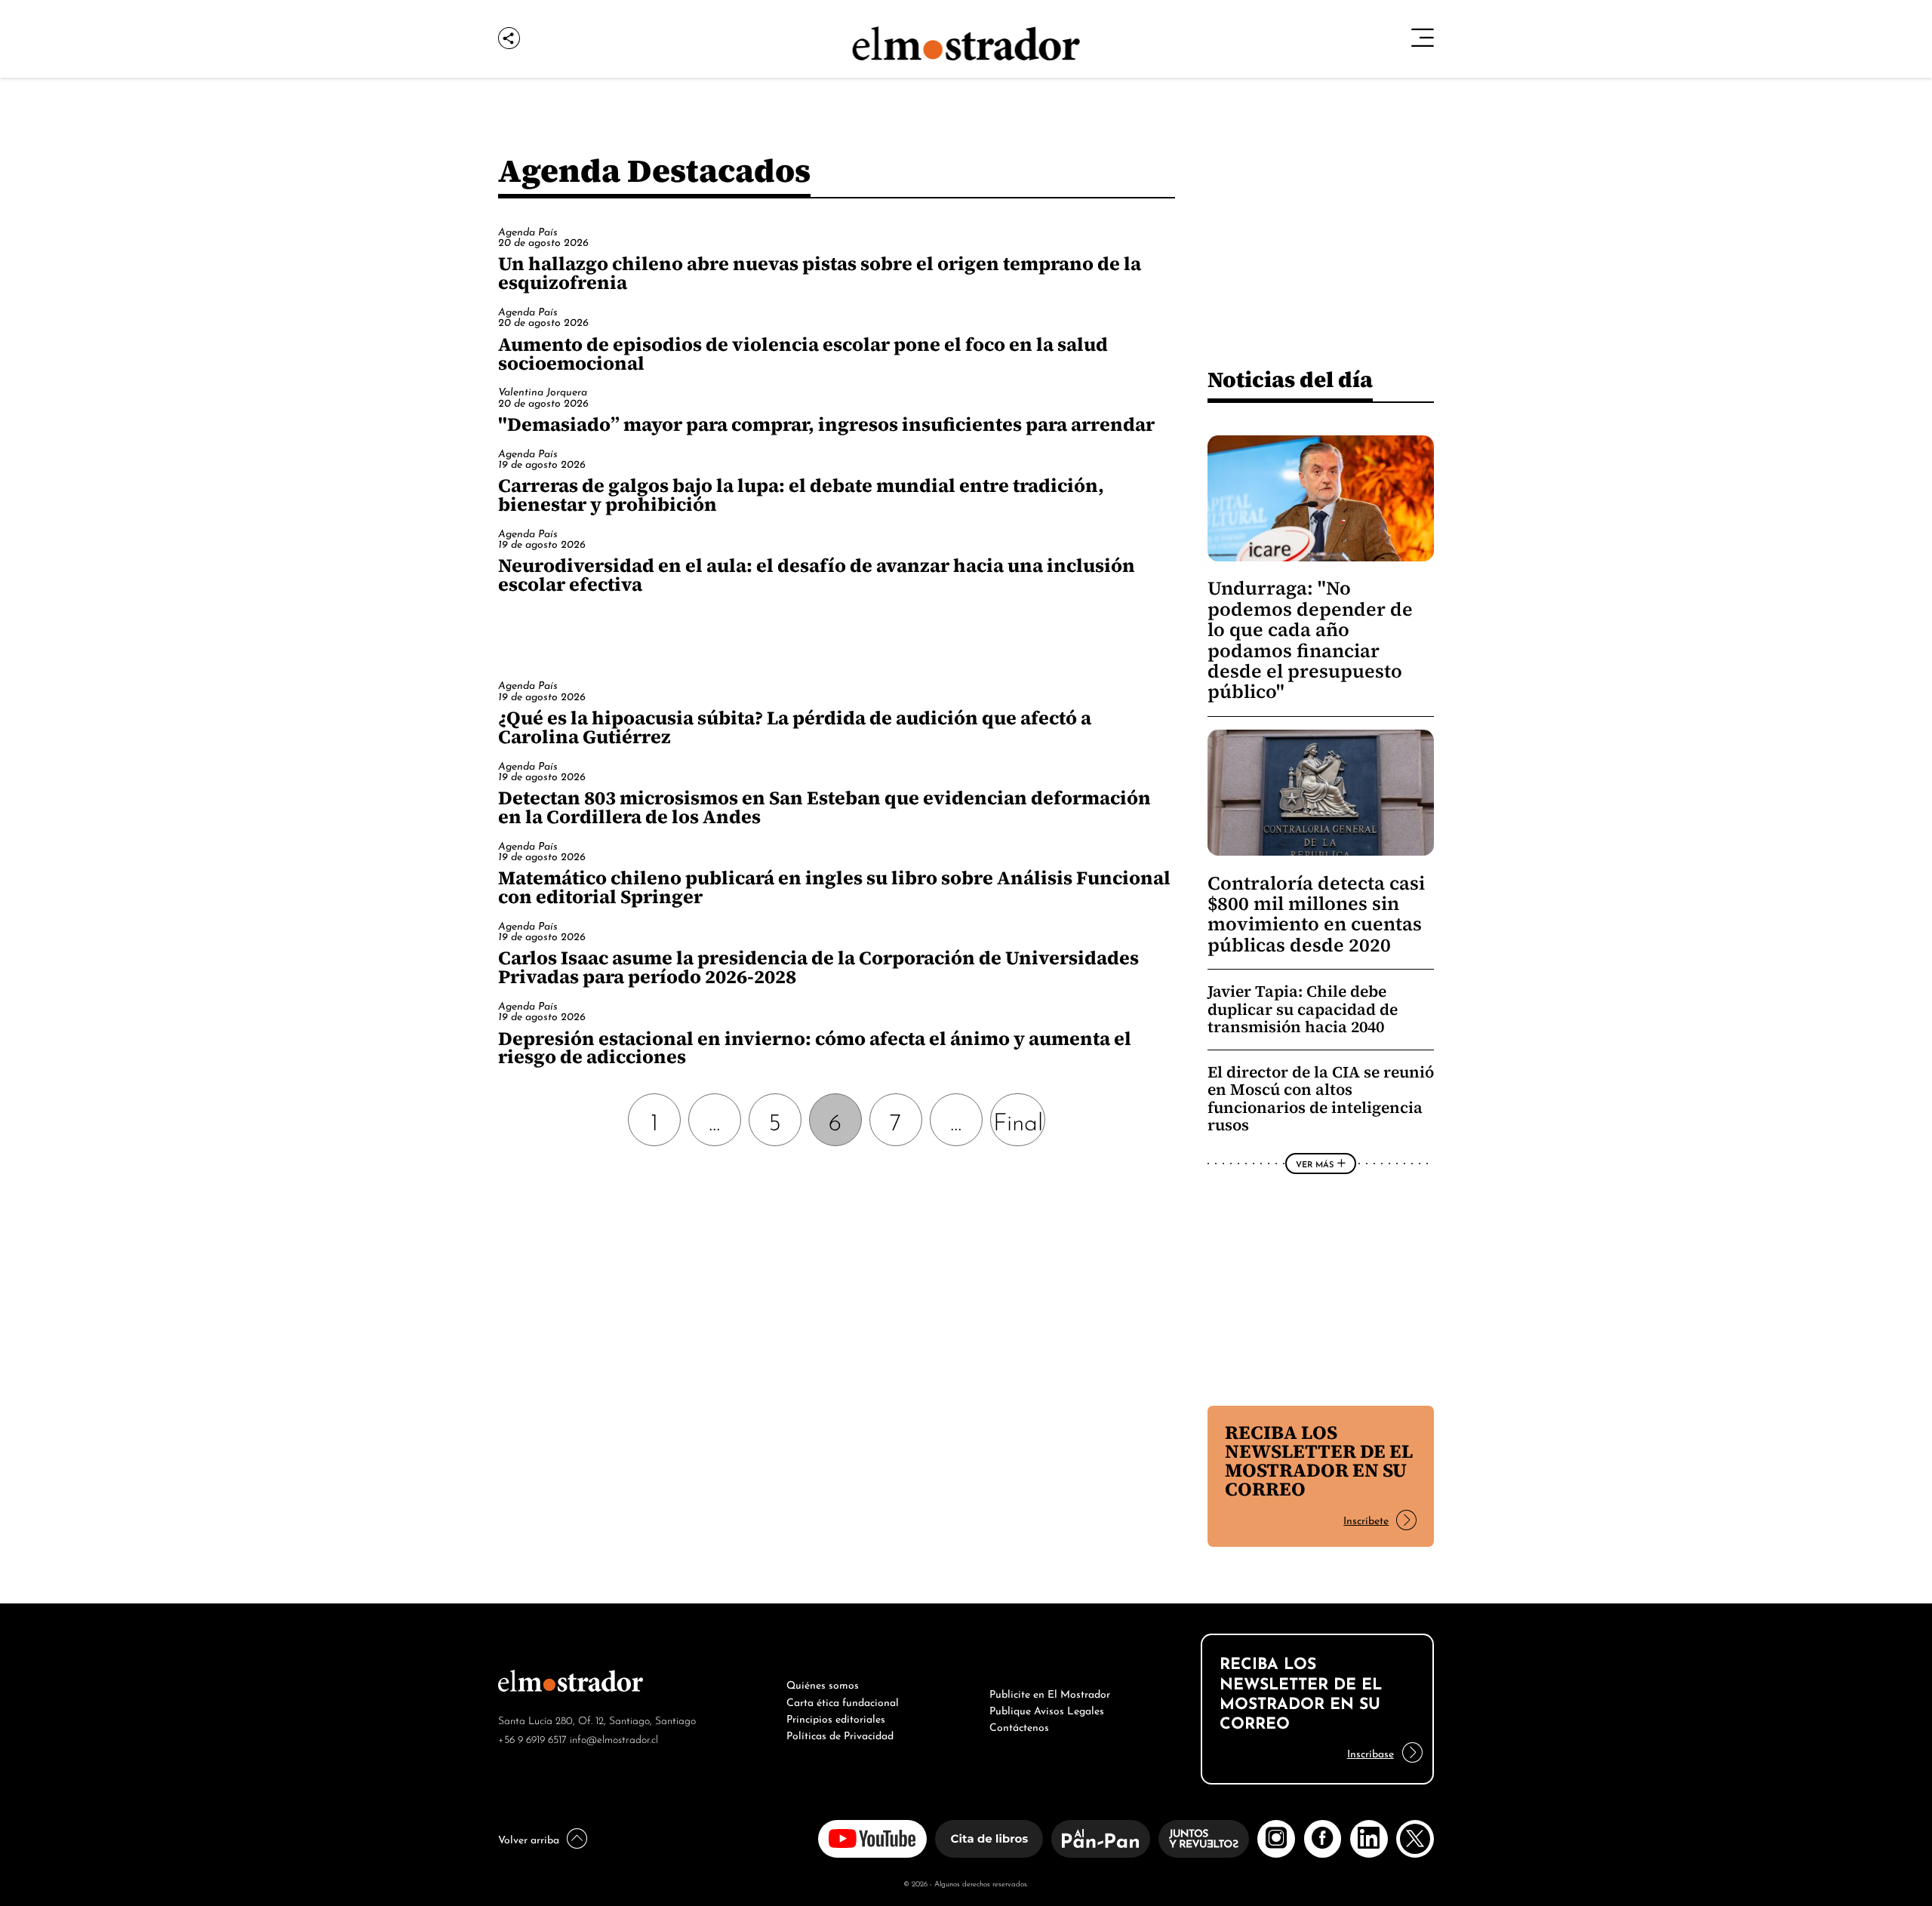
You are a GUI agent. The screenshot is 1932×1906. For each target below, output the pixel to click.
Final (1018, 1119)
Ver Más (1315, 1164)
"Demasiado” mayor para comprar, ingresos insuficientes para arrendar (826, 424)
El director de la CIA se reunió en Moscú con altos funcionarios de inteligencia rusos (1321, 1099)
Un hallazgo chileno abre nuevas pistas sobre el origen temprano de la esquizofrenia (820, 273)
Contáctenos (1019, 1726)
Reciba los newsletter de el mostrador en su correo (1319, 1460)
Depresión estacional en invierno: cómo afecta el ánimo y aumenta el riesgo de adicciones (815, 1048)
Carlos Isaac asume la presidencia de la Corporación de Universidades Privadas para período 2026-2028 (818, 967)
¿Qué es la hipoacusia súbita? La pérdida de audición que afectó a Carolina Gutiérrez (795, 727)
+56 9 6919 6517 (532, 1738)
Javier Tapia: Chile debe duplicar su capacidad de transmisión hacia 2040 (1303, 1009)
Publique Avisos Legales (1047, 1709)
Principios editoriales (836, 1717)
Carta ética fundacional (843, 1701)
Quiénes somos (823, 1683)
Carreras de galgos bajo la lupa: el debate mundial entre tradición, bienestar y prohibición (801, 495)
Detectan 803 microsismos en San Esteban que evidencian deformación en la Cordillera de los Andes (824, 807)
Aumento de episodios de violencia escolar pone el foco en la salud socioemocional (803, 354)
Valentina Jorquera (543, 390)
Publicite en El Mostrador (1050, 1692)
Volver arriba (529, 1838)
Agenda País (528, 231)
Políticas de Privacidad (840, 1734)
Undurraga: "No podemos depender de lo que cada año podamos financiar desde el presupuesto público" (1310, 640)
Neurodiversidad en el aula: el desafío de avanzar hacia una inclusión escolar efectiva (817, 575)
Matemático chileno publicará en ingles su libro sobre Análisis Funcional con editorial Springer (834, 887)
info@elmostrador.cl (614, 1738)
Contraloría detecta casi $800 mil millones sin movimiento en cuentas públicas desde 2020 (1316, 914)
